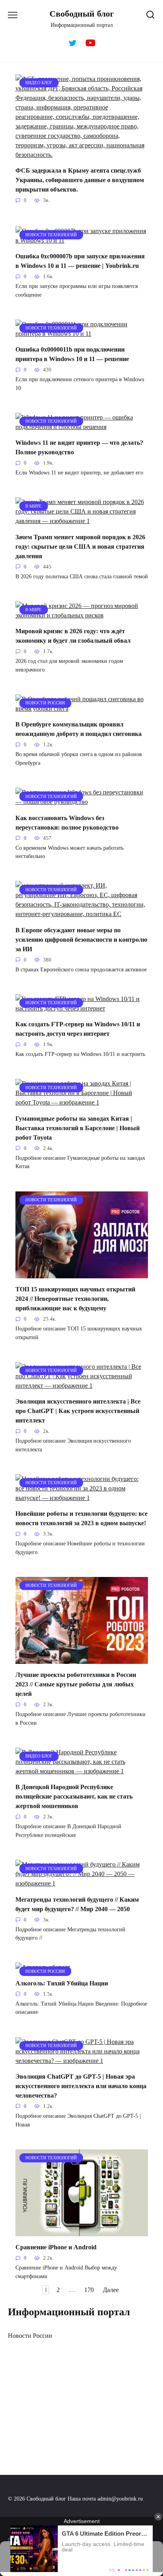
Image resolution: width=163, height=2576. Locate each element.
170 (89, 2290)
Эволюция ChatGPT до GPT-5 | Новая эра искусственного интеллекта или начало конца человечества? (81, 2086)
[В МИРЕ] (82, 521)
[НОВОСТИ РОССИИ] (82, 708)
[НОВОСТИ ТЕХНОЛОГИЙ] (82, 240)
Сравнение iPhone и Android (56, 2247)
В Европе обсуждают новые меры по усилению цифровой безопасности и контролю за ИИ (81, 939)
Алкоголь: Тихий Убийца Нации (62, 1983)
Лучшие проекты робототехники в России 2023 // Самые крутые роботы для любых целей (76, 1684)
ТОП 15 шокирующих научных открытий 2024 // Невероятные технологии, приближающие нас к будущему (75, 1299)
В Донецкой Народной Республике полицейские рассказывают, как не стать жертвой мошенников (74, 1796)
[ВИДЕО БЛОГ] (82, 155)
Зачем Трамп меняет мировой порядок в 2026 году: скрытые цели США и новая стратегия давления (80, 546)
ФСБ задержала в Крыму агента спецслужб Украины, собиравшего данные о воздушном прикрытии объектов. (80, 180)
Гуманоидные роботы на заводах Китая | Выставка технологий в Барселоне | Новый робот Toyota (78, 1128)
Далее (111, 2290)
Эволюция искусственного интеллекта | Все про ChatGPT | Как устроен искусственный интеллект (78, 1411)
